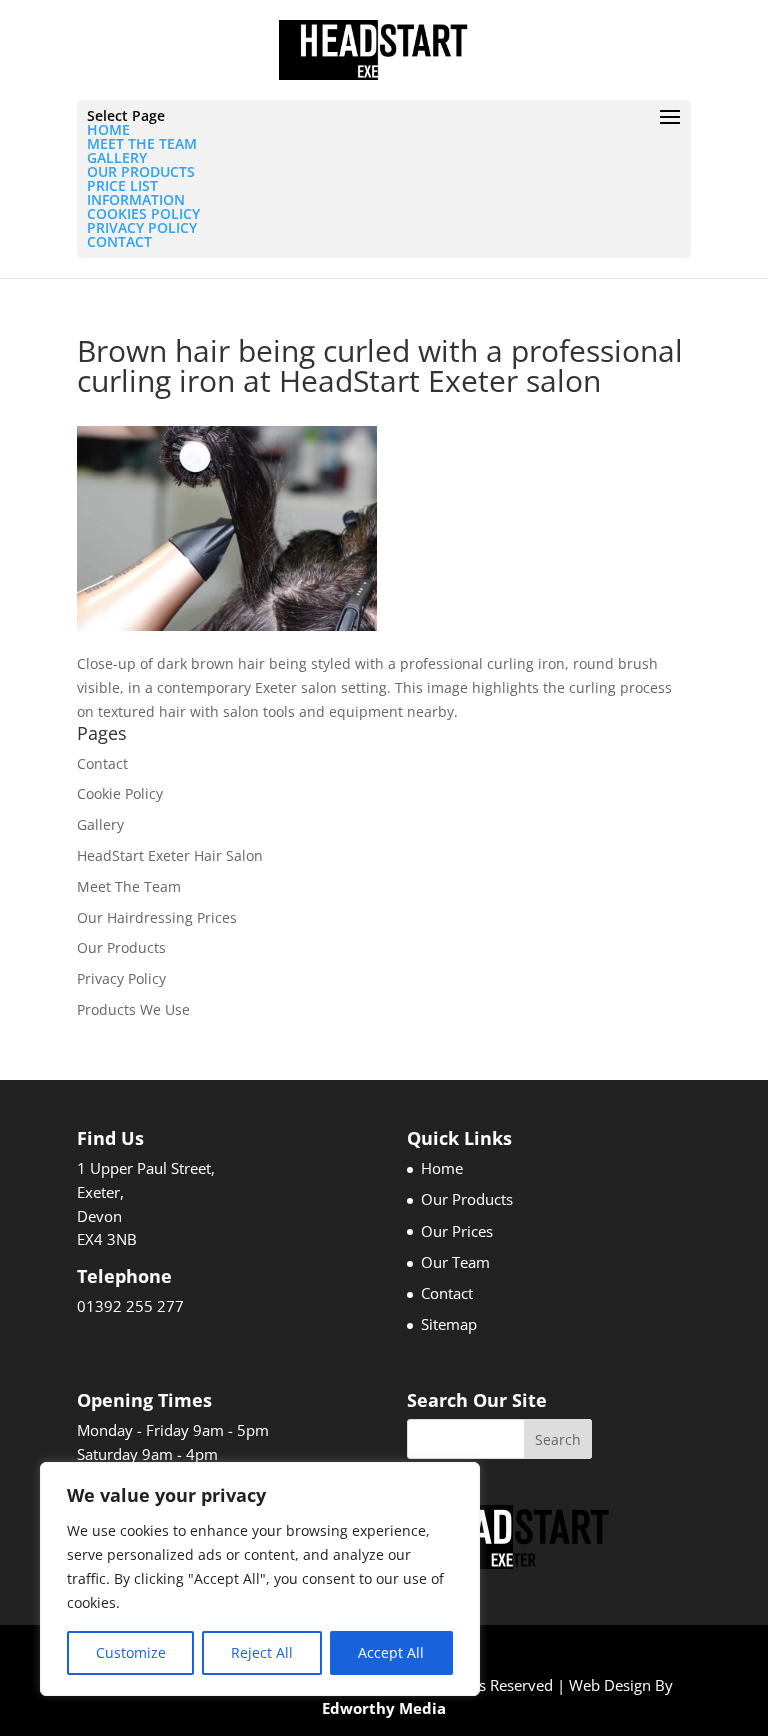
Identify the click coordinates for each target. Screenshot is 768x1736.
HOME (108, 129)
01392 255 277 (130, 1306)
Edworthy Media (384, 1708)
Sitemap (449, 1324)
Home (442, 1168)
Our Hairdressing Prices (157, 917)
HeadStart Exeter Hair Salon (170, 855)
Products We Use (133, 1009)
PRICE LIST (122, 185)
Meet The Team (129, 886)
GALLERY (117, 157)
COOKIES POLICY (143, 213)
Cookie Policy (120, 793)
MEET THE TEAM (142, 143)
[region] (260, 1579)
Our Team (455, 1262)
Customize (131, 1652)
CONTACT (119, 241)
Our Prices (457, 1231)
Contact (102, 763)
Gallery (100, 824)
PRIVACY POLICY (142, 227)
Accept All (391, 1652)
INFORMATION (136, 199)
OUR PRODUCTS (141, 171)
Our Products (121, 947)
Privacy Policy (121, 978)
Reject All (262, 1652)
